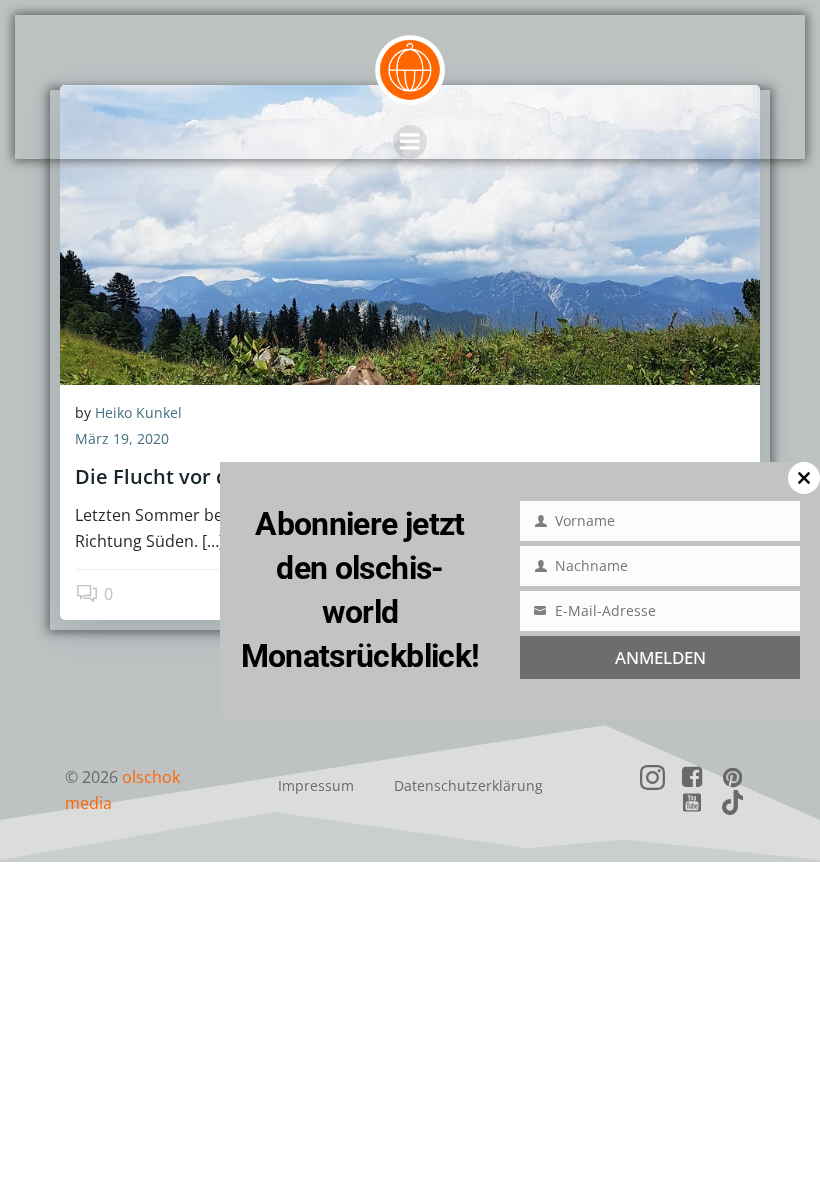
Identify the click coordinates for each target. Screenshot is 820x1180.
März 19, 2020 (122, 438)
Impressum (316, 785)
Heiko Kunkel (138, 412)
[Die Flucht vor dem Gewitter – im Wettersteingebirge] (410, 233)
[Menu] (410, 142)
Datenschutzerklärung (468, 785)
